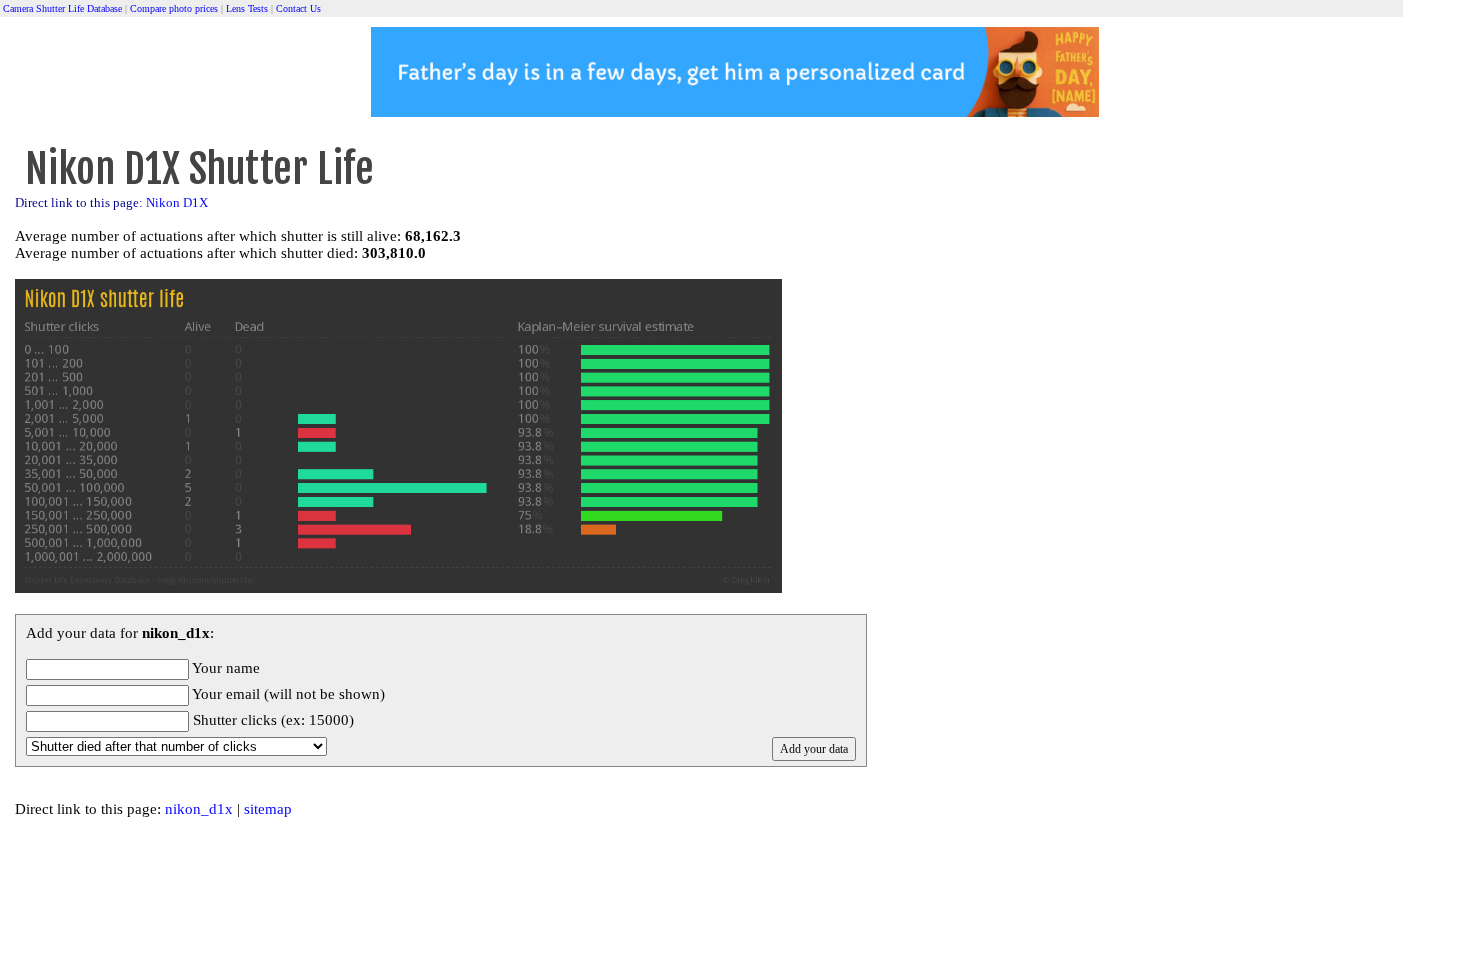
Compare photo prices (174, 8)
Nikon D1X (177, 203)
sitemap (268, 809)
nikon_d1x (199, 809)
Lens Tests (247, 8)
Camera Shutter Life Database (62, 8)
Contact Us (298, 8)
